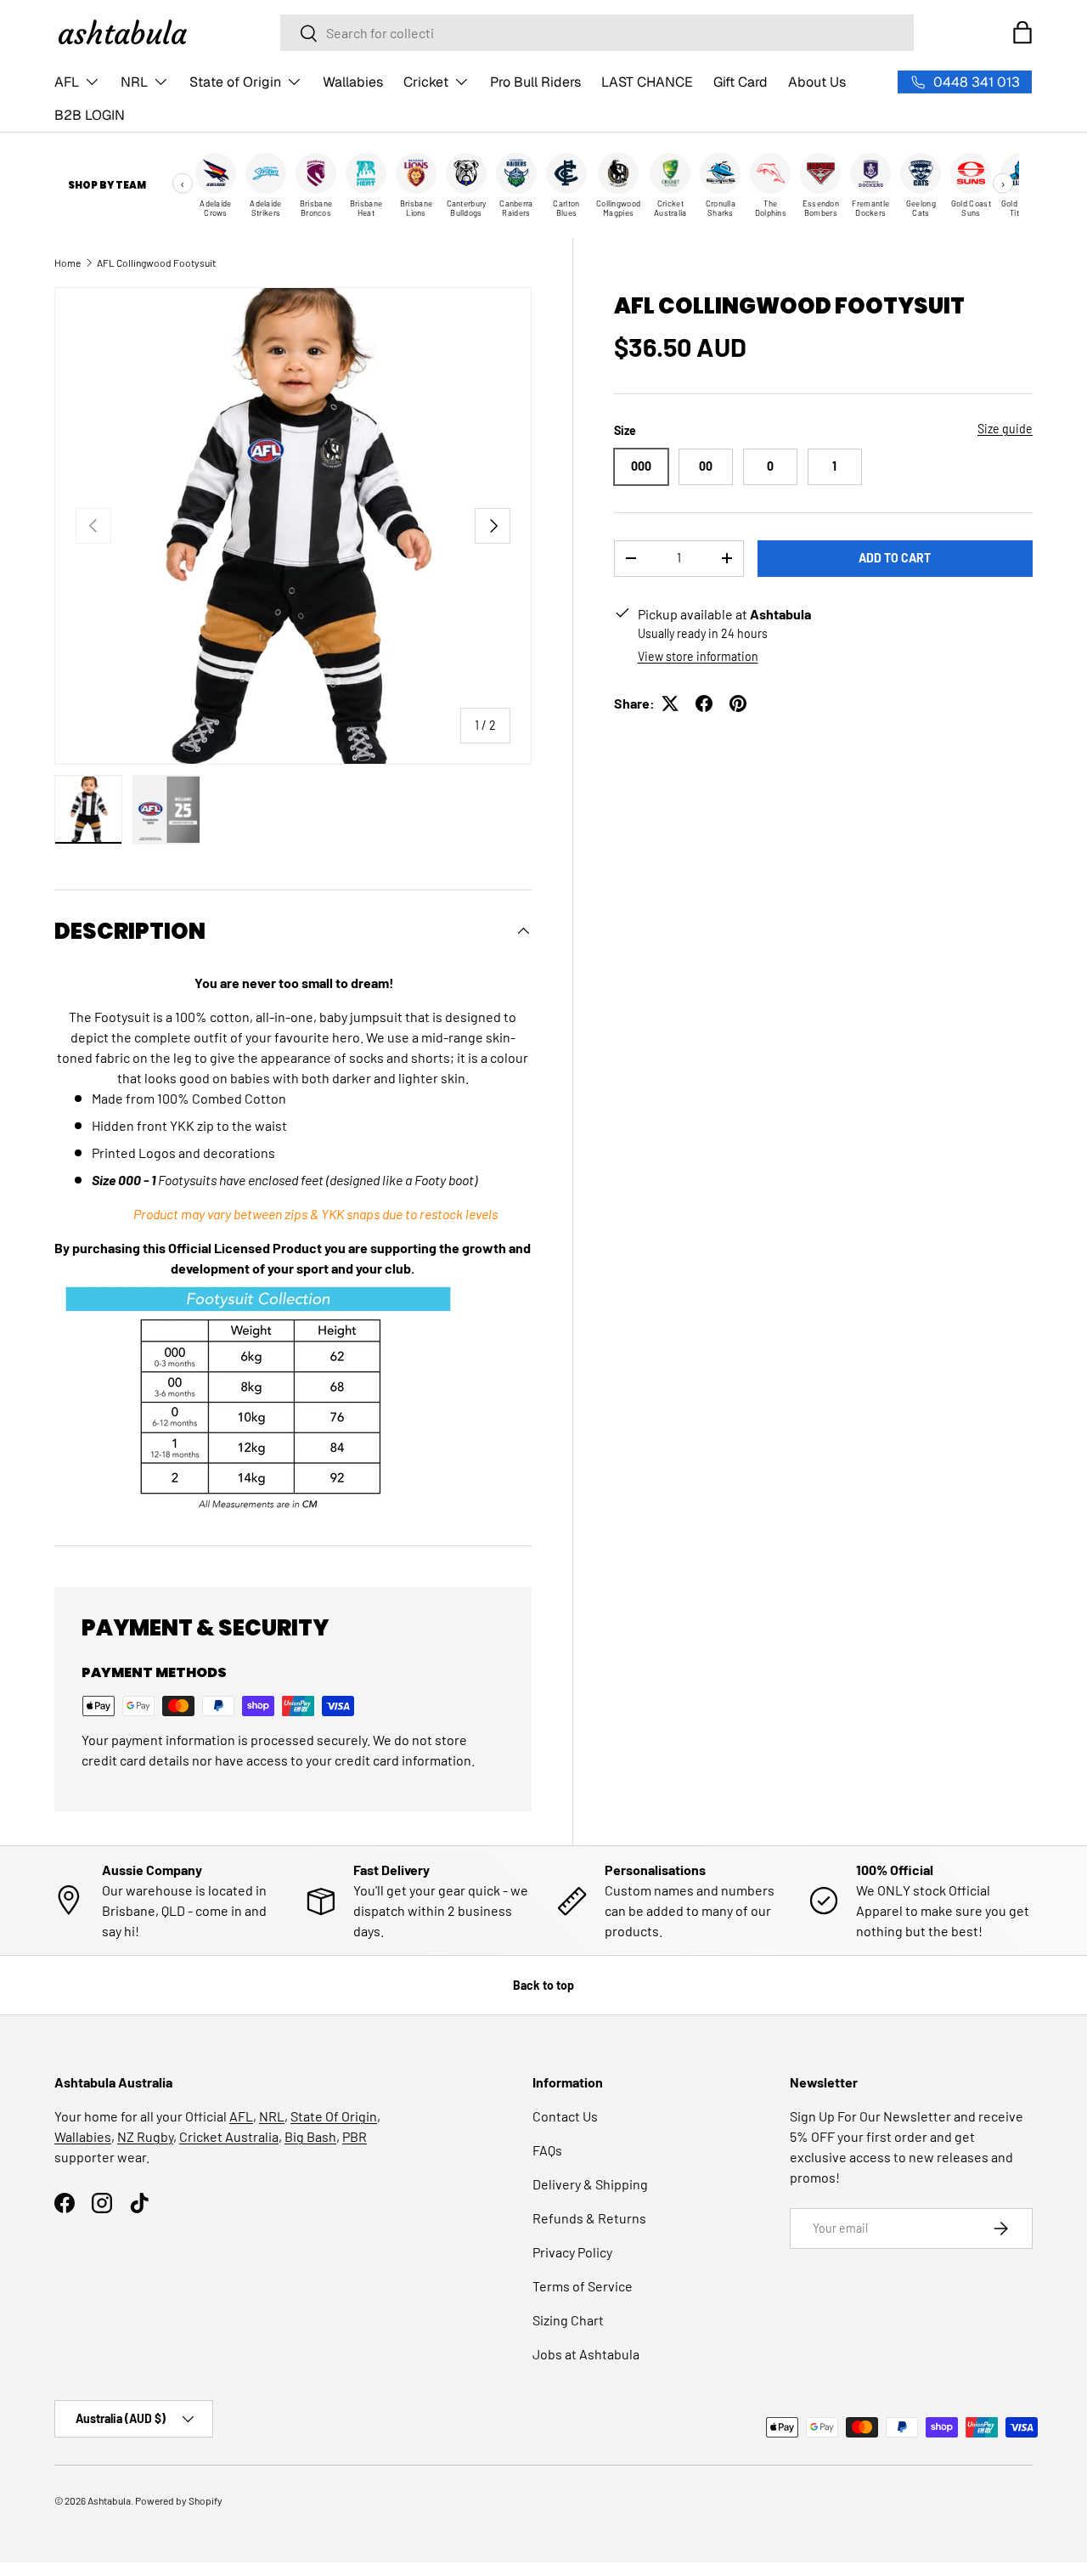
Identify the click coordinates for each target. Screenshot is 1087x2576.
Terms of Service (583, 2286)
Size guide (1005, 429)
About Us (817, 82)
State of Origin (235, 82)
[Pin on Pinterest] (738, 703)
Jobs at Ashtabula (586, 2354)
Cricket (426, 82)
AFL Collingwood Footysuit (156, 263)
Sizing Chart (568, 2320)
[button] (1022, 32)
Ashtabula (109, 2500)
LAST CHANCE (647, 82)
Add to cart (895, 558)
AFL (67, 82)
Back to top (543, 1985)
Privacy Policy (572, 2252)
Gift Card (741, 82)
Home (68, 263)
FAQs (547, 2150)
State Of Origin (334, 2116)
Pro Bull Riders (535, 82)
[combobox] (597, 33)
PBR (355, 2136)
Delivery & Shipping (590, 2184)
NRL (134, 82)
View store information (698, 656)
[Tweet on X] (670, 703)
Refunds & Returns (589, 2218)
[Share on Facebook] (704, 703)
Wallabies (353, 82)
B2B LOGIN (90, 115)
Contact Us (565, 2116)
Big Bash (310, 2136)
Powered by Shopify (179, 2500)
